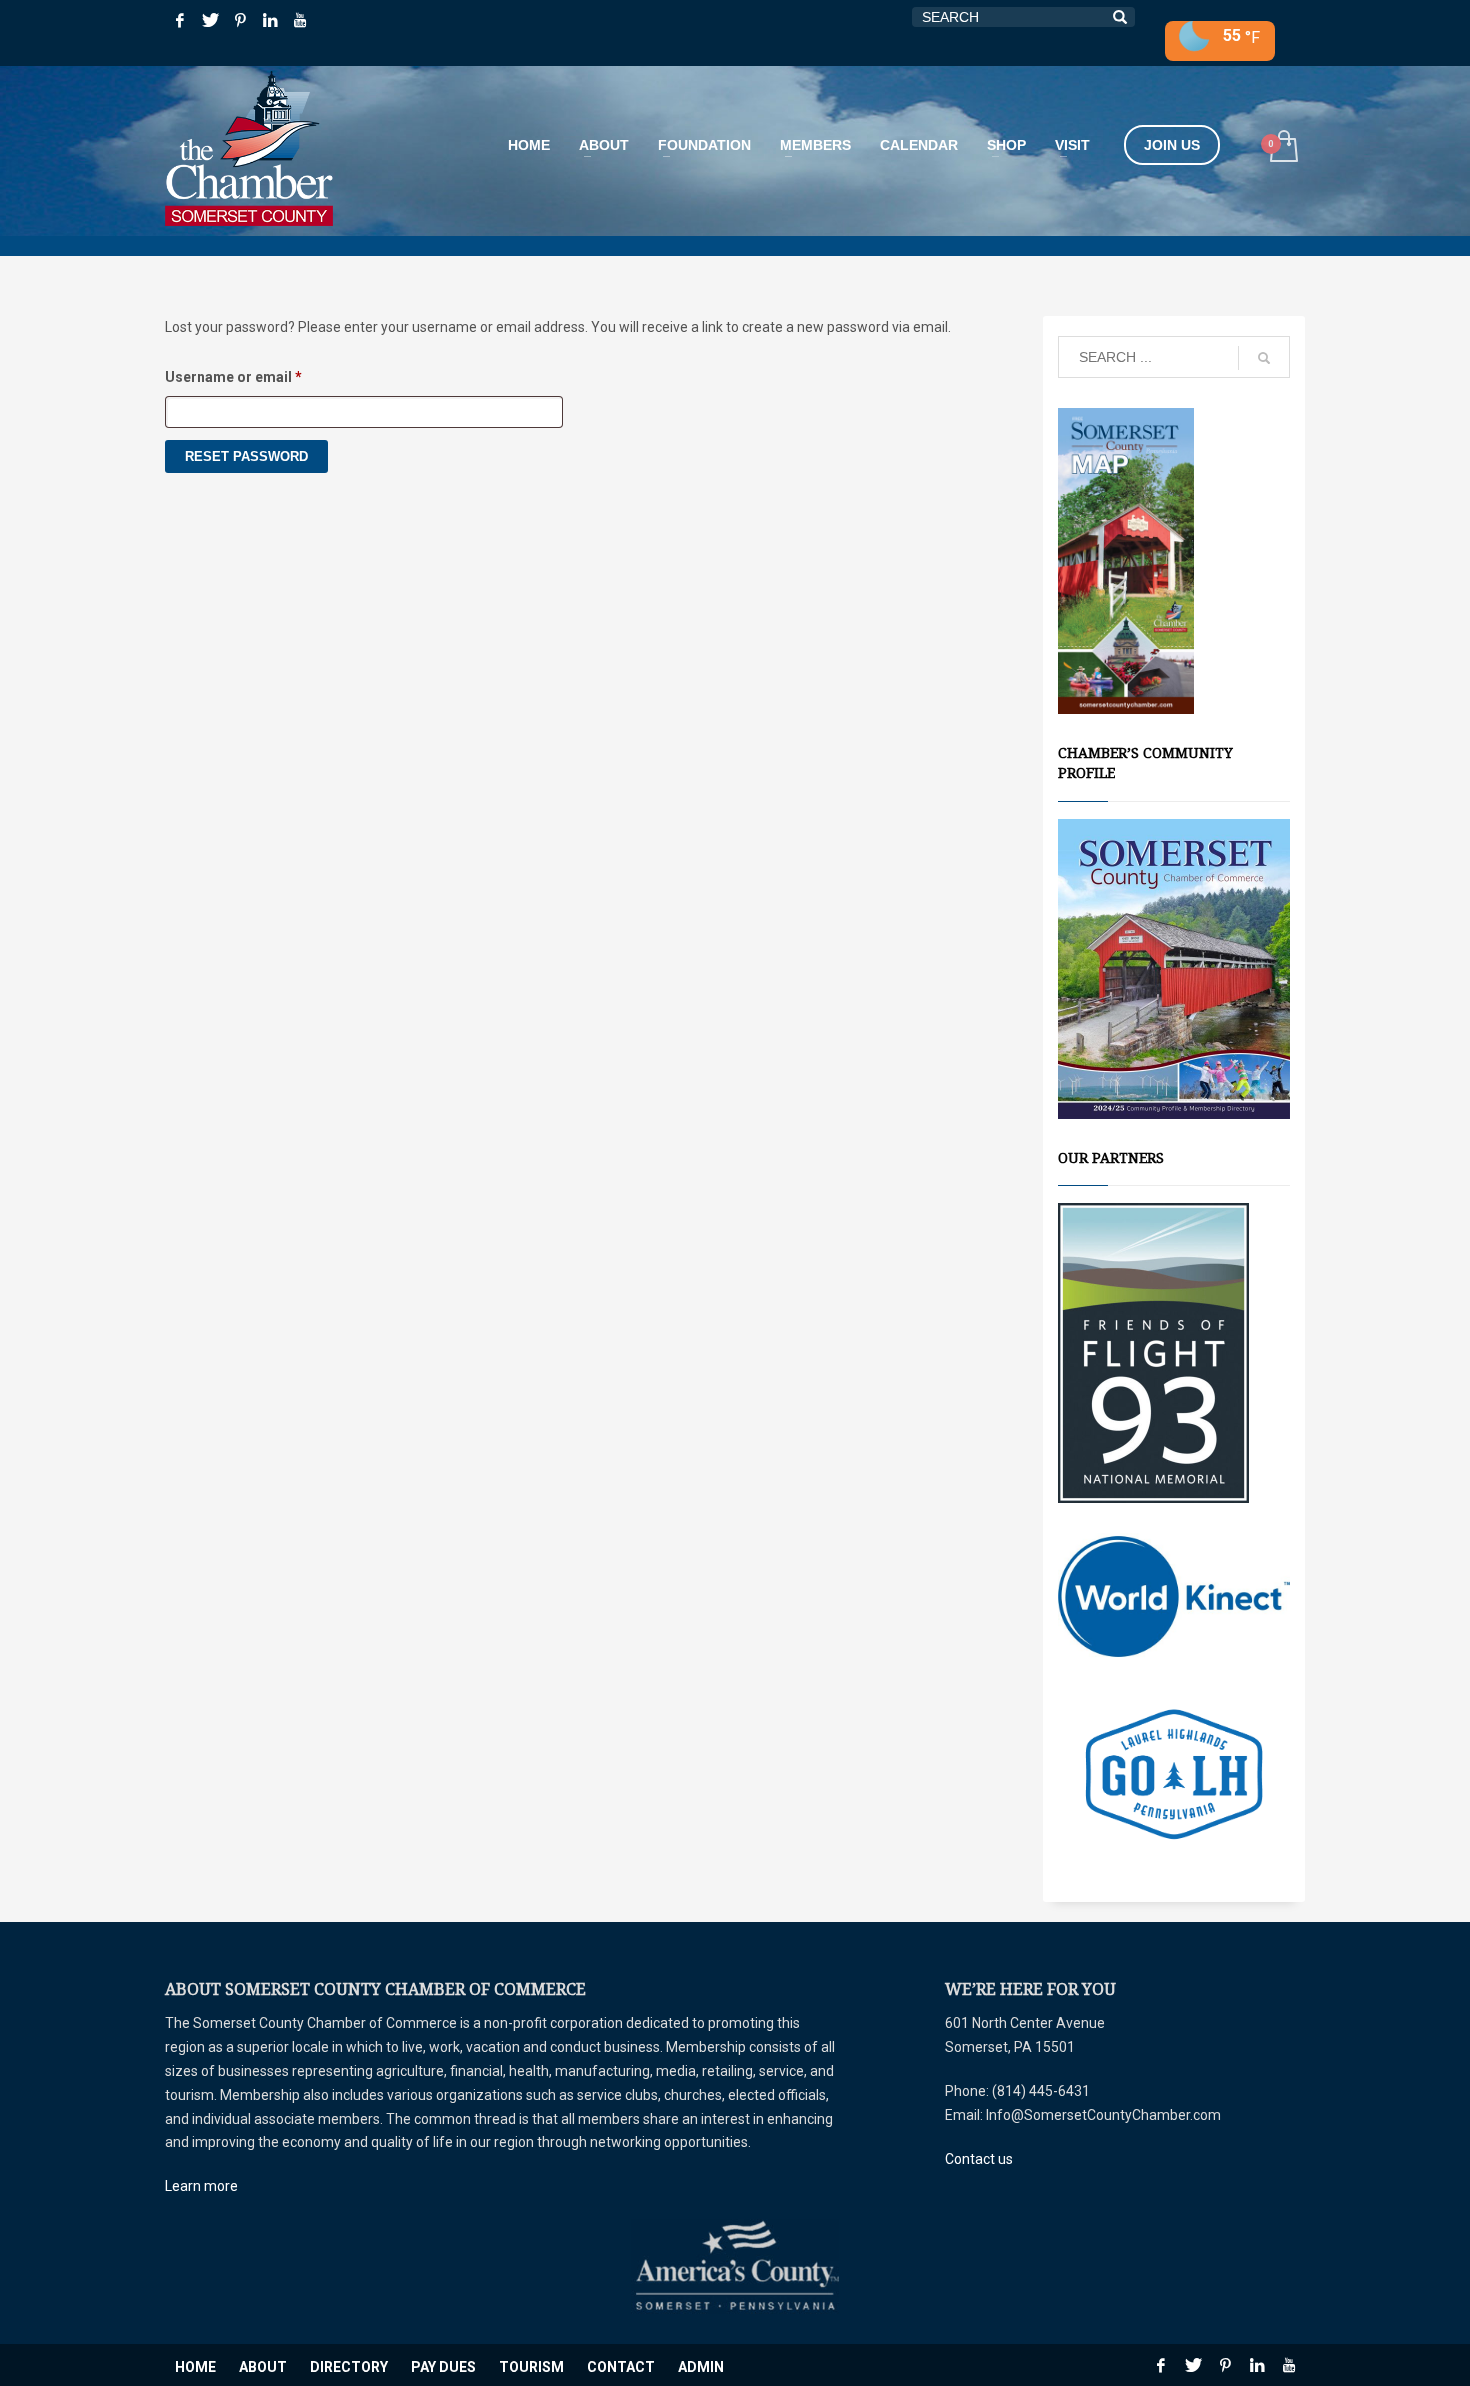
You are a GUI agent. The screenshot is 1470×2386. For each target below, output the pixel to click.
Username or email (263, 376)
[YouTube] (300, 20)
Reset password (246, 456)
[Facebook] (180, 20)
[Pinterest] (240, 20)
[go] (1264, 358)
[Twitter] (210, 20)
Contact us (979, 2159)
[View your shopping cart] (1282, 148)
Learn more (201, 2186)
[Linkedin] (270, 20)
